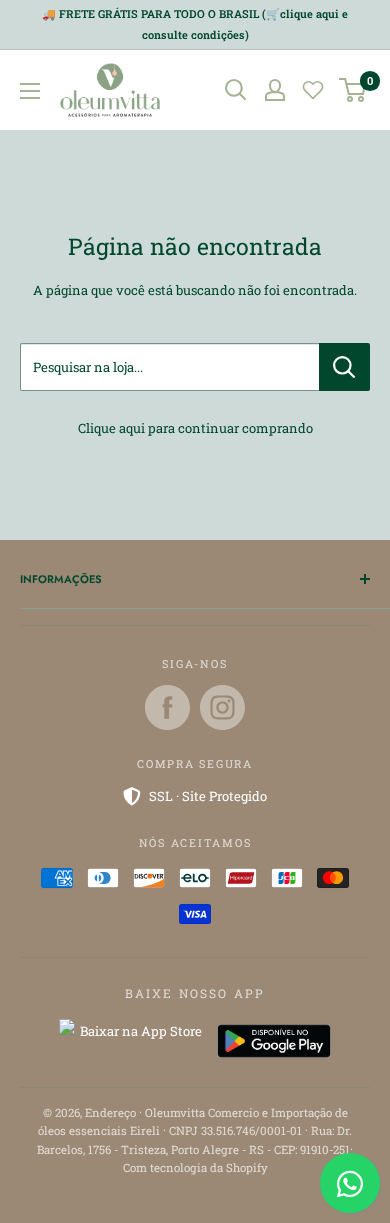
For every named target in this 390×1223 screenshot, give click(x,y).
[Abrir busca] (236, 90)
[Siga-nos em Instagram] (222, 707)
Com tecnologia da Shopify (195, 1167)
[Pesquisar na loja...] (344, 367)
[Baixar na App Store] (133, 1041)
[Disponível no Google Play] (274, 1041)
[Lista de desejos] (313, 90)
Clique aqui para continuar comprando (195, 428)
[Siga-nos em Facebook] (167, 707)
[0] (353, 90)
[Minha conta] (275, 90)
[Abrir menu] (30, 91)
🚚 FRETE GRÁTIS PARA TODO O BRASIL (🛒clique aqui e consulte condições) (195, 24)
